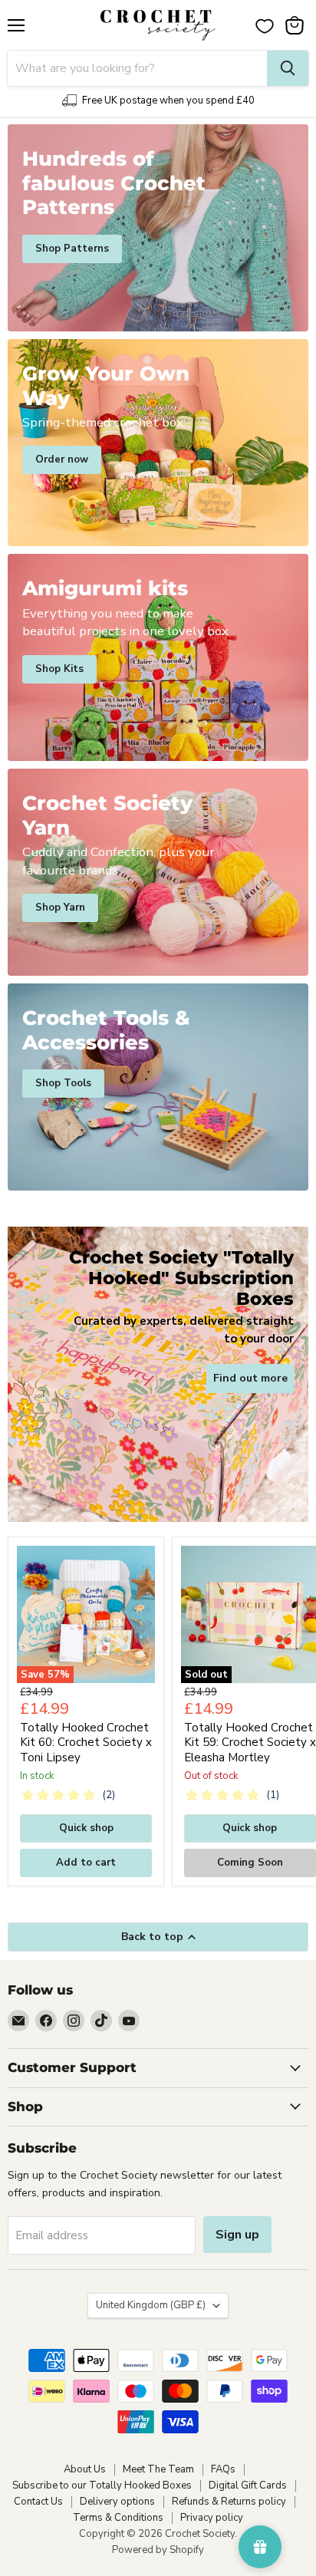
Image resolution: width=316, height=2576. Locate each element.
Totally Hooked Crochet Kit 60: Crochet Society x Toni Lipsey (86, 1743)
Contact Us (38, 2502)
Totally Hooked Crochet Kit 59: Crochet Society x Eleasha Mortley (250, 1743)
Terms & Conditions (118, 2518)
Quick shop (86, 1828)
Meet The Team (158, 2469)
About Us (85, 2469)
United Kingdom (151, 2305)
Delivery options (117, 2502)
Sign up (237, 2235)
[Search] (288, 68)
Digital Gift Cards (248, 2485)
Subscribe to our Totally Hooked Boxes (102, 2485)
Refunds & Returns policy (229, 2502)
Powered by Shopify (158, 2550)
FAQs (223, 2469)
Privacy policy (212, 2518)
